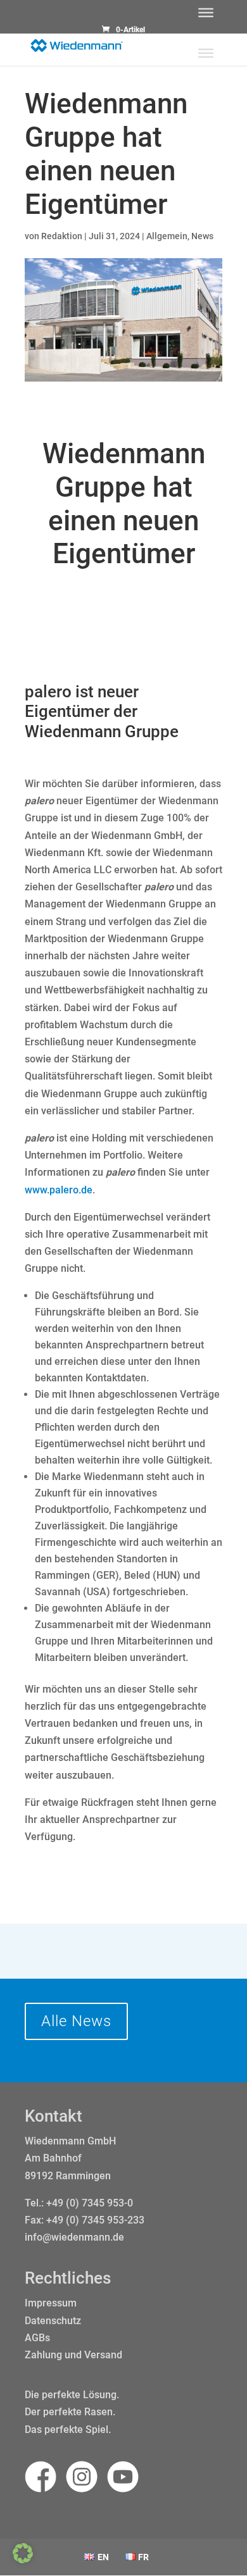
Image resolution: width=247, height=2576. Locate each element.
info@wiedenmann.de (74, 2237)
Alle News (76, 2021)
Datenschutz (53, 2321)
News (202, 236)
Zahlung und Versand (73, 2355)
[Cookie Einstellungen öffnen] (23, 2560)
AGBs (37, 2338)
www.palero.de (59, 1190)
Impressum (51, 2303)
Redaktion (62, 236)
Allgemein (167, 236)
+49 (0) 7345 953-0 (90, 2203)
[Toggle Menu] (206, 13)
